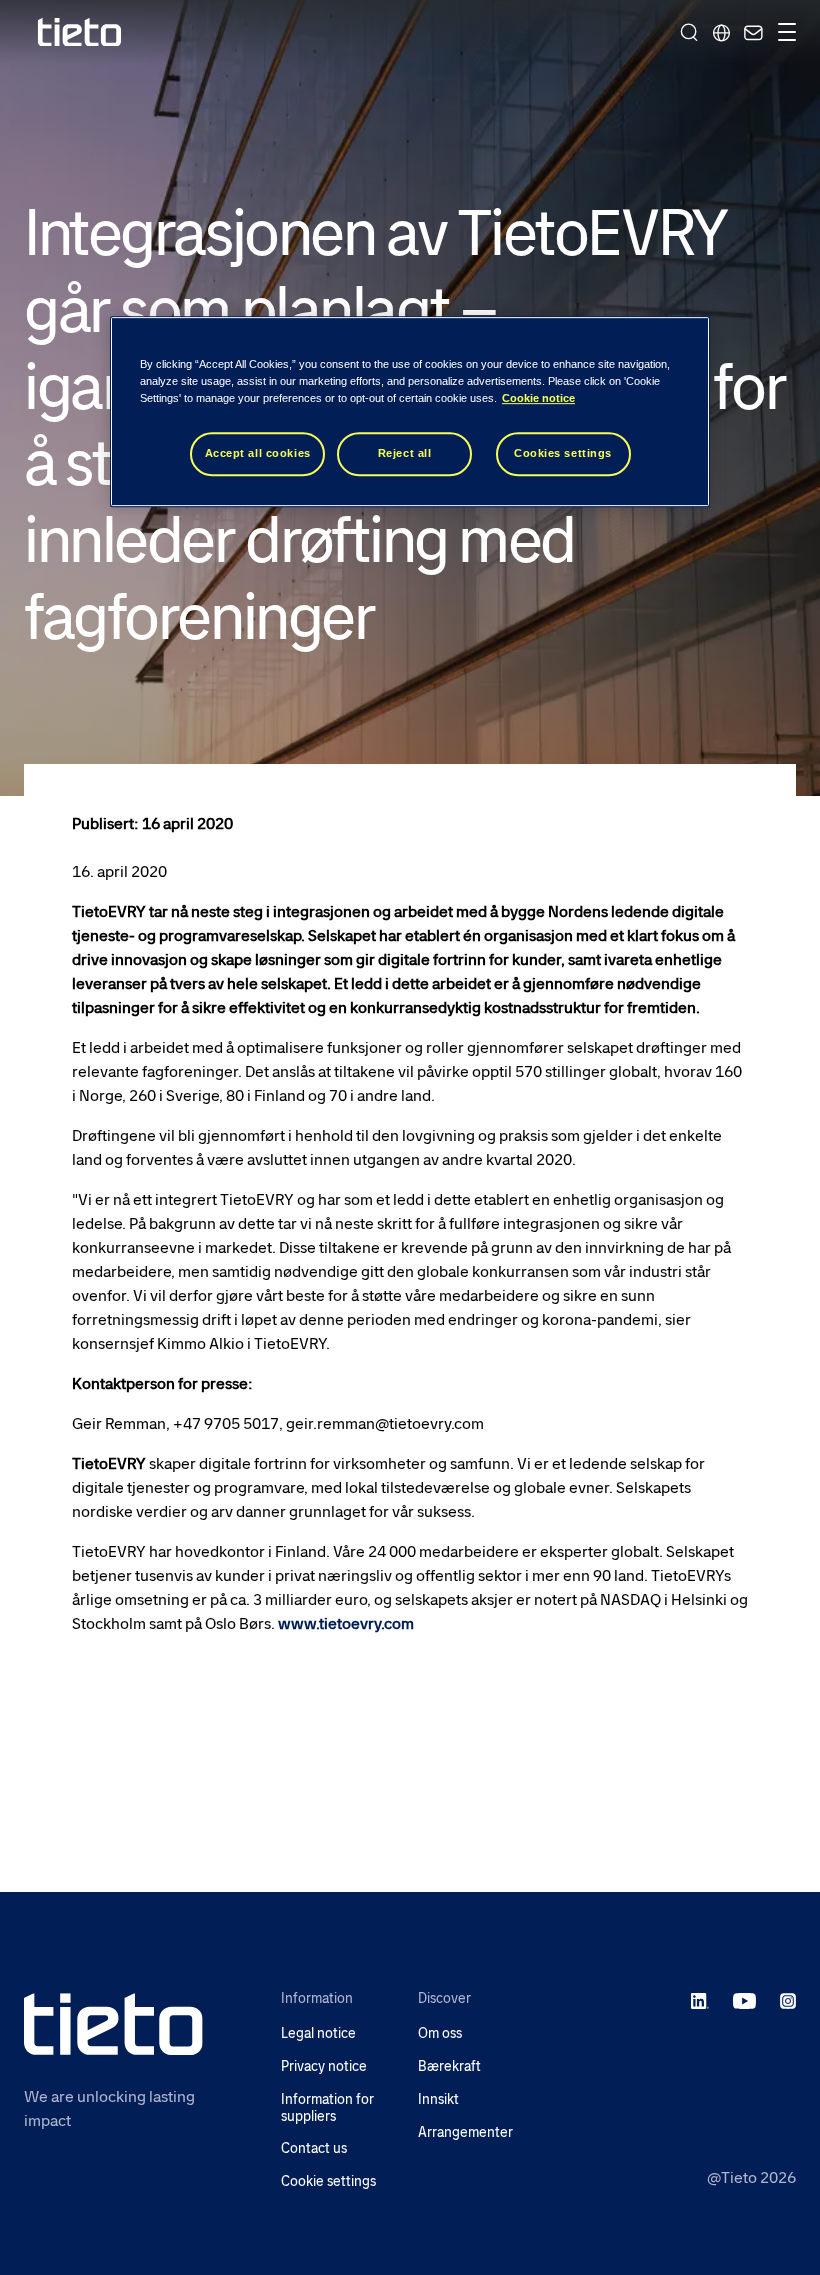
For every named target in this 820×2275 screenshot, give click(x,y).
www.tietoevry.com (346, 1623)
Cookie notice (538, 399)
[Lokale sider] (721, 32)
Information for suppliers (327, 2108)
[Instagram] (788, 2000)
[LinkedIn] (700, 2000)
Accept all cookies (258, 454)
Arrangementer (465, 2132)
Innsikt (438, 2099)
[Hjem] (80, 32)
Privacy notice (324, 2066)
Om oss (440, 2033)
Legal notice (318, 2033)
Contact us (314, 2148)
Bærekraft (449, 2066)
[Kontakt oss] (751, 32)
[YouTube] (744, 2000)
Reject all (405, 454)
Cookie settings (328, 2181)
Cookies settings (563, 454)
